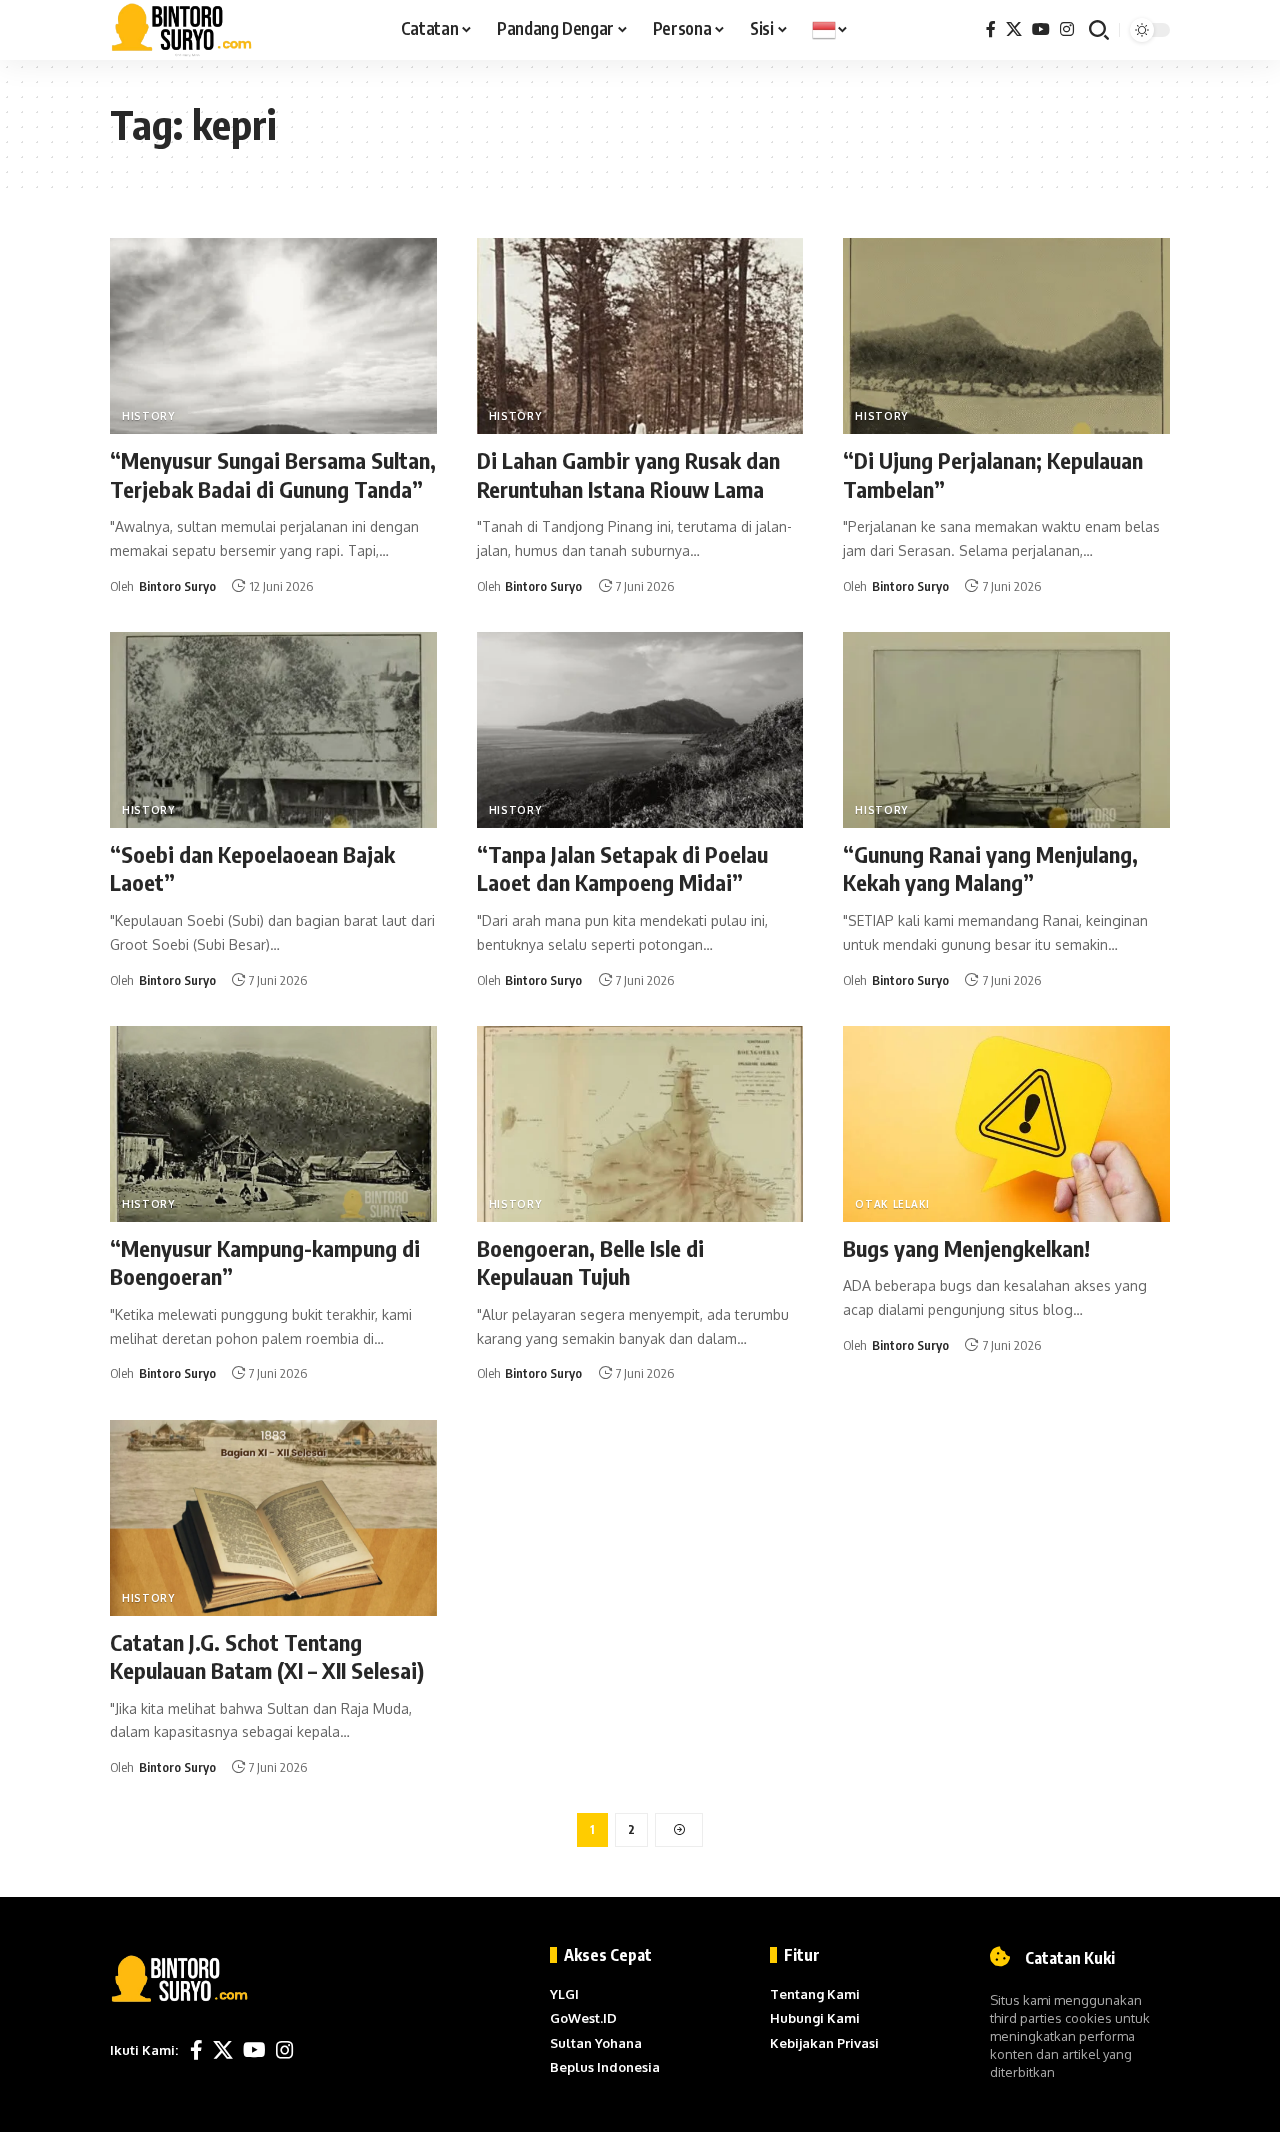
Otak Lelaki (892, 1204)
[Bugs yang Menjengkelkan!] (1006, 1124)
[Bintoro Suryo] (182, 30)
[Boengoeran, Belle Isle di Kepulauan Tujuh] (640, 1124)
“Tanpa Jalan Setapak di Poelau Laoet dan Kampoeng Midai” (622, 868)
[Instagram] (1067, 29)
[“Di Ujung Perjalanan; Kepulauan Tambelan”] (1006, 336)
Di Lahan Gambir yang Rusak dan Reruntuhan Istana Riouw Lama (628, 474)
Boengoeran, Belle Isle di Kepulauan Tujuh (590, 1262)
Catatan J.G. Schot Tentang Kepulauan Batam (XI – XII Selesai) (267, 1656)
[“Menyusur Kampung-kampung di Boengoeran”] (273, 1124)
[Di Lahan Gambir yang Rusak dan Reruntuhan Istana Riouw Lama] (640, 336)
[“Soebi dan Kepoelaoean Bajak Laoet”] (273, 730)
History (148, 416)
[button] (1099, 30)
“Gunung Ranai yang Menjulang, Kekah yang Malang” (990, 868)
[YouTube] (1041, 29)
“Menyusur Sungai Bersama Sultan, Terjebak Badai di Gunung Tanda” (273, 474)
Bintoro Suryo (177, 586)
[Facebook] (991, 29)
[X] (1014, 29)
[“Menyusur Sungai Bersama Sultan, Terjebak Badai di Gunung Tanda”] (273, 336)
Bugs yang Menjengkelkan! (966, 1248)
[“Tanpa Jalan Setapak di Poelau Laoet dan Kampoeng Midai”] (640, 730)
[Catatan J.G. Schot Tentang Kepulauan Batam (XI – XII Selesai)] (273, 1518)
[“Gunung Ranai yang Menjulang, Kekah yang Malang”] (1006, 730)
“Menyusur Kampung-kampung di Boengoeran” (265, 1262)
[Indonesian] (830, 30)
